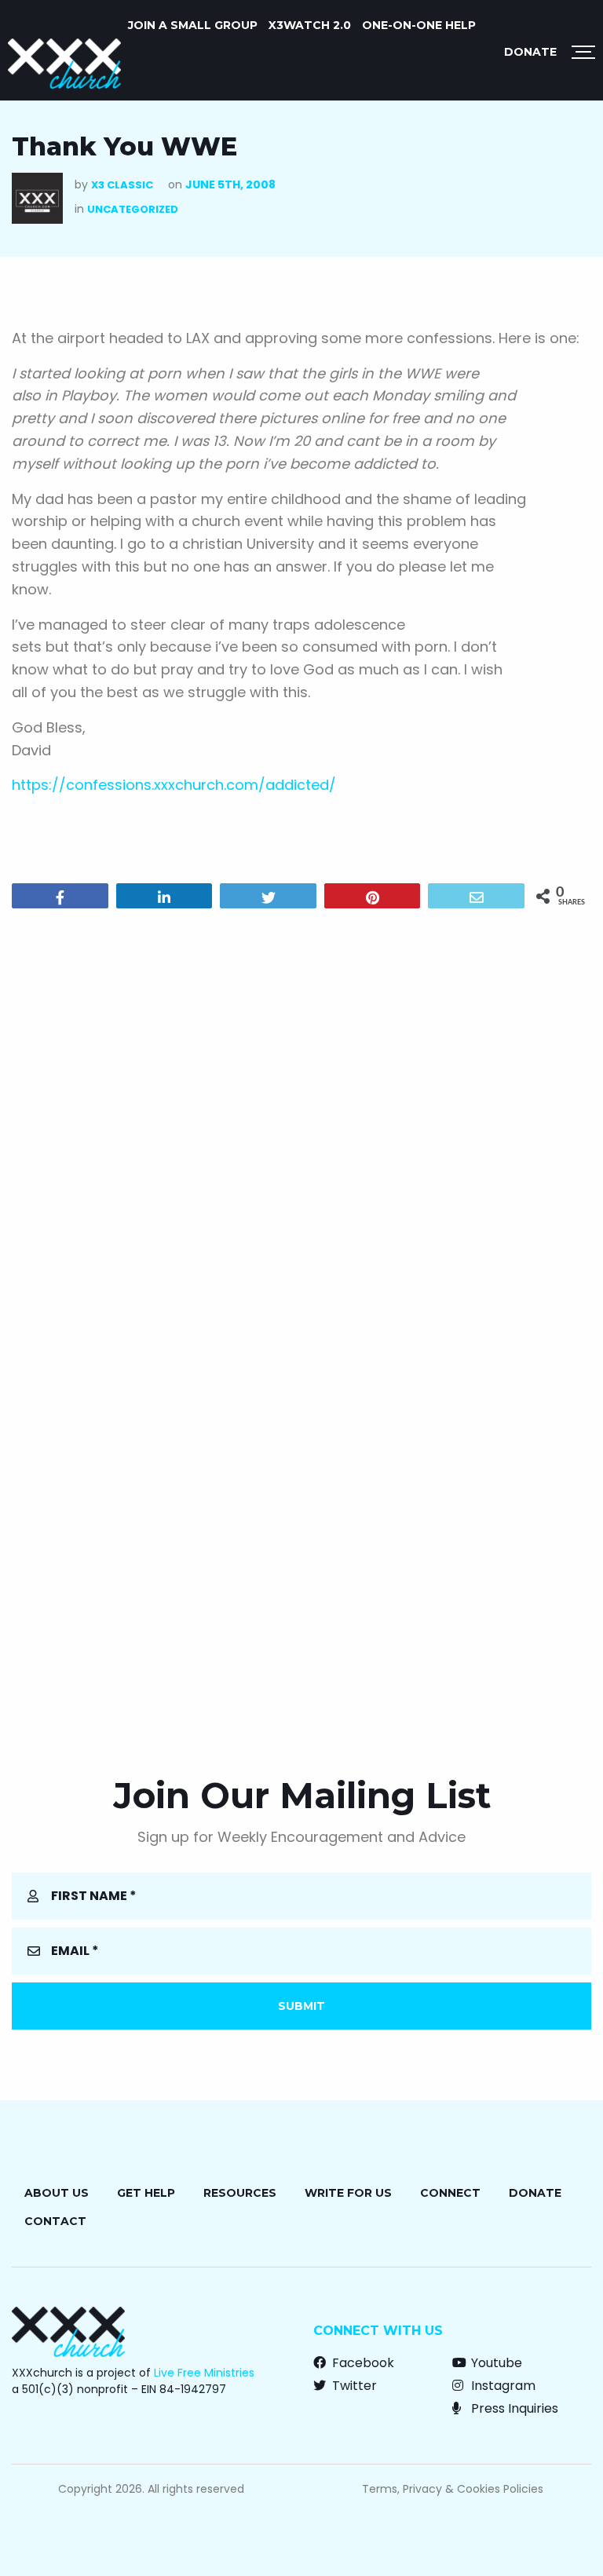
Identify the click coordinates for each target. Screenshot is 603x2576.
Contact (55, 2221)
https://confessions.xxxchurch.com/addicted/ (174, 785)
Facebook (362, 2363)
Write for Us (348, 2193)
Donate (530, 52)
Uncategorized (133, 209)
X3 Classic (122, 185)
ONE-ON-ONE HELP (419, 25)
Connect (450, 2193)
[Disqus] (301, 1122)
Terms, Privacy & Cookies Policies (453, 2489)
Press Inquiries (513, 2408)
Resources (240, 2193)
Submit (301, 2006)
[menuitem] (193, 25)
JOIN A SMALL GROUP (193, 25)
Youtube (495, 2363)
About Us (57, 2193)
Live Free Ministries (204, 2373)
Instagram (502, 2386)
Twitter (353, 2386)
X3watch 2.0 (310, 25)
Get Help (146, 2193)
